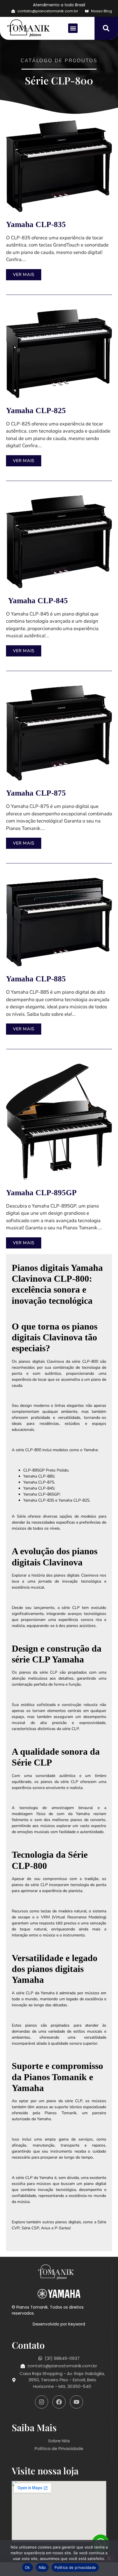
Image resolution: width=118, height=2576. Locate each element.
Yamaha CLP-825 (36, 411)
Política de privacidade (75, 2567)
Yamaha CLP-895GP (41, 1193)
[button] (73, 28)
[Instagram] (42, 2402)
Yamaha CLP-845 (37, 601)
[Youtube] (76, 2402)
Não (42, 2567)
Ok (27, 2567)
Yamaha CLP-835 (36, 224)
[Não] (109, 2558)
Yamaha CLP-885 (36, 979)
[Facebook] (59, 2402)
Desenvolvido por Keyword (59, 2324)
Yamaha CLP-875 (36, 793)
